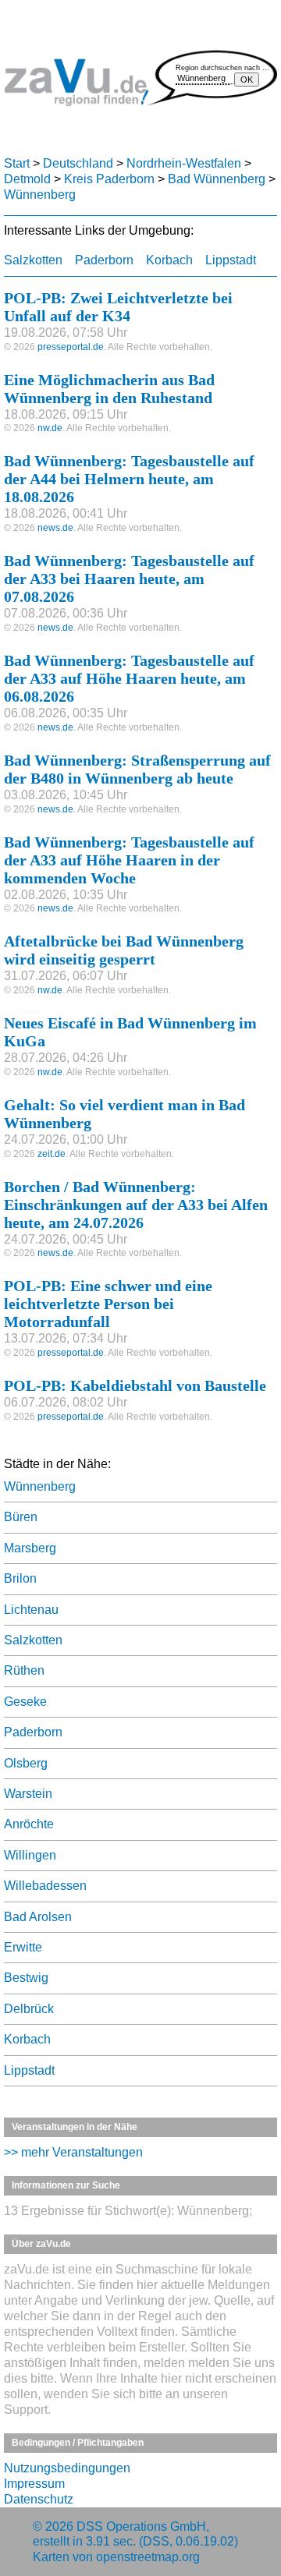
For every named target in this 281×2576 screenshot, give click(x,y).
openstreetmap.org (148, 2557)
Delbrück (29, 2009)
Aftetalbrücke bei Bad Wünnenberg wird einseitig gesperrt (124, 950)
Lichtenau (31, 1610)
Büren (21, 1517)
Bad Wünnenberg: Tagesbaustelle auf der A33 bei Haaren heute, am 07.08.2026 (129, 579)
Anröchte (29, 1824)
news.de (55, 528)
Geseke (25, 1702)
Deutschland (78, 163)
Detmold (27, 179)
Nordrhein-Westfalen (184, 163)
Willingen (30, 1855)
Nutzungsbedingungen (67, 2468)
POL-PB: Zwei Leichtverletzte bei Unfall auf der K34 (118, 307)
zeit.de (52, 1154)
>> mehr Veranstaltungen (73, 2152)
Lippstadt (231, 260)
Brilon (20, 1578)
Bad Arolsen (38, 1917)
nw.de (50, 428)
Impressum (34, 2484)
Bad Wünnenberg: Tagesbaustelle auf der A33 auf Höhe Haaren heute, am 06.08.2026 (129, 678)
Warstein (28, 1794)
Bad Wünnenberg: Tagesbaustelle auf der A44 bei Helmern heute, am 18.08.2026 (129, 479)
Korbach (169, 260)
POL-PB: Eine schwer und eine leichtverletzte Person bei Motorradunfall (108, 1304)
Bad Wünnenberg (217, 179)
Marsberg (30, 1548)
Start (17, 163)
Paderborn (104, 260)
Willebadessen (45, 1886)
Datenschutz (39, 2499)
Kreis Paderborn (109, 179)
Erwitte (23, 1947)
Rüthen (24, 1670)
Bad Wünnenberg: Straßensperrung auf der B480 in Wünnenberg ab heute (137, 769)
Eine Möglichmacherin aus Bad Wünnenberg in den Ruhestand (109, 389)
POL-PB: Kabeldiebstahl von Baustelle (135, 1385)
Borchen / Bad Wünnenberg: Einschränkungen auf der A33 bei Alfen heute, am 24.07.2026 (136, 1205)
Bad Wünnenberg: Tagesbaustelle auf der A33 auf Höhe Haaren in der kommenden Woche (129, 860)
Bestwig (26, 1978)
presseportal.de (71, 347)
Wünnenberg (40, 195)
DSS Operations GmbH (141, 2526)
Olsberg (26, 1763)
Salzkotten (33, 260)
